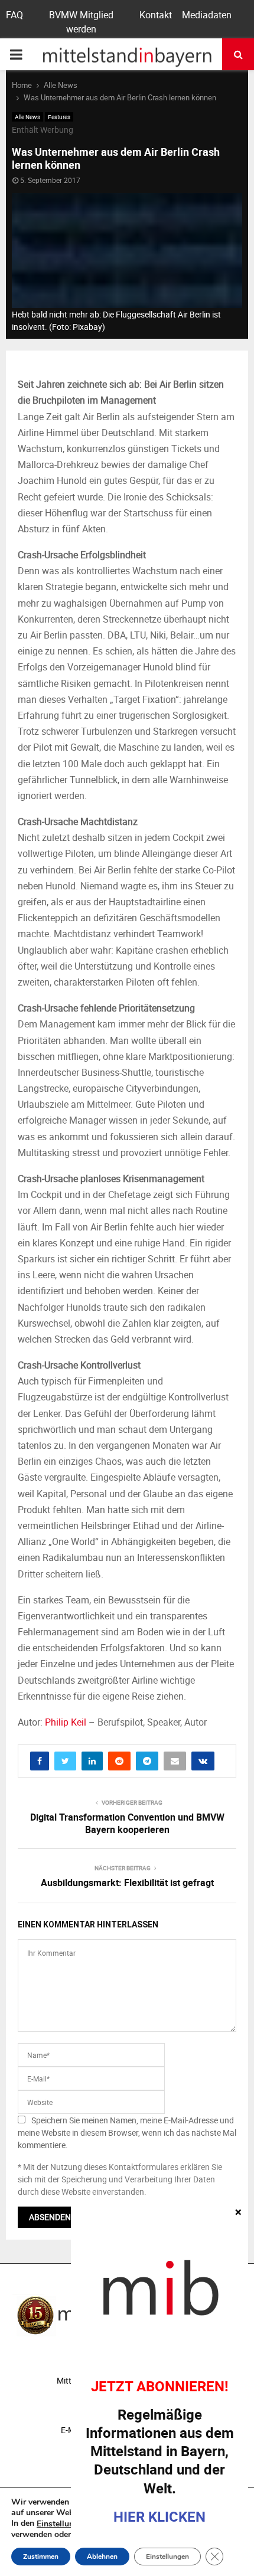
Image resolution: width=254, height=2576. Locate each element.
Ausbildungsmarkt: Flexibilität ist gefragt (127, 1883)
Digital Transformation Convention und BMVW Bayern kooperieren (127, 1823)
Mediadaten (207, 15)
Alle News (27, 117)
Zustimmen (41, 2557)
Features (59, 117)
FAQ (14, 15)
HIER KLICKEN (159, 2516)
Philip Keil (66, 1722)
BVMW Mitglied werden (81, 22)
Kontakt (156, 15)
